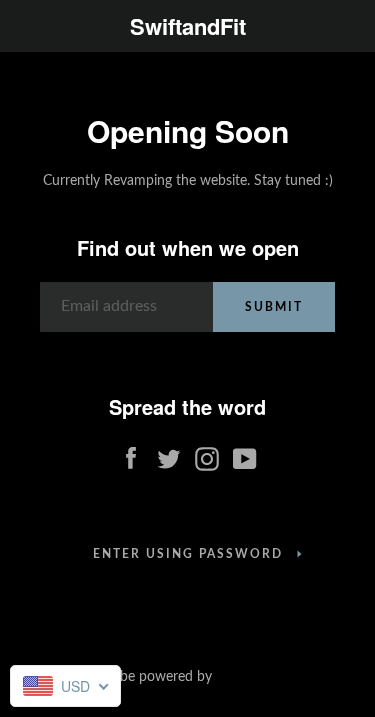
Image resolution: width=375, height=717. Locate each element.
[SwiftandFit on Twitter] (169, 455)
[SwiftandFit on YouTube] (245, 455)
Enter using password (188, 554)
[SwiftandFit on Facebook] (131, 455)
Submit (274, 307)
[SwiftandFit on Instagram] (207, 455)
